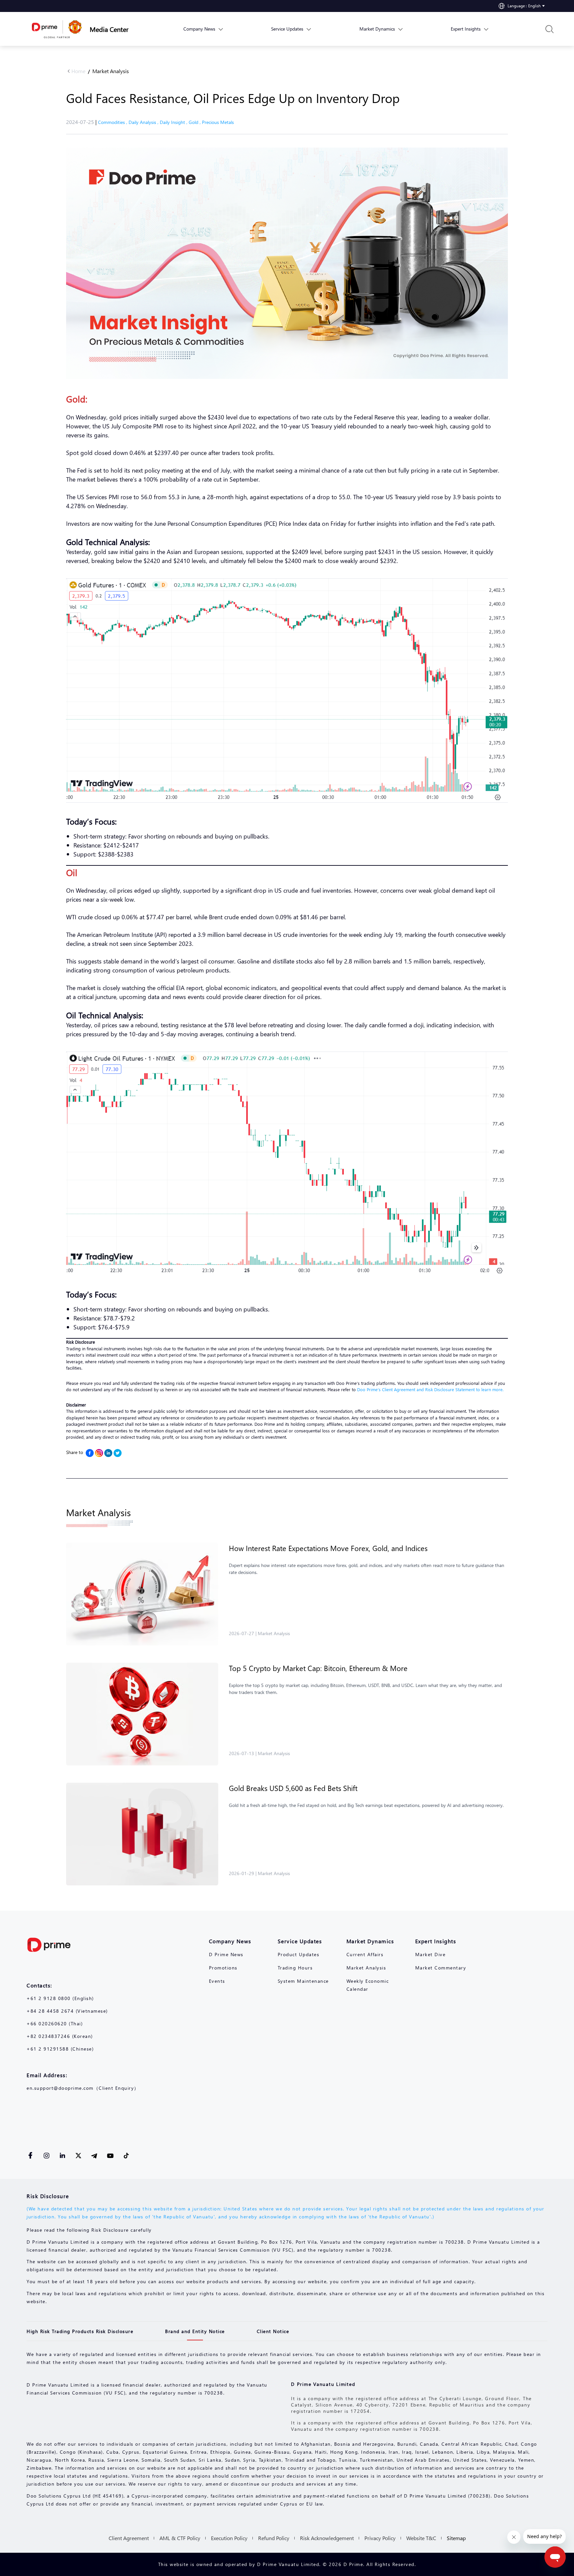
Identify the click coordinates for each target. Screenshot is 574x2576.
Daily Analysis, (144, 122)
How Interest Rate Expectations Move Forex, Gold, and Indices (328, 1548)
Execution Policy (229, 2538)
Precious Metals (218, 122)
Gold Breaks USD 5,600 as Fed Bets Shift (293, 1788)
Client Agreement (129, 2538)
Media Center (109, 29)
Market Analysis (111, 71)
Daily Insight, (174, 122)
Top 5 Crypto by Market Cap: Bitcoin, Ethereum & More (318, 1668)
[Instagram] (99, 1453)
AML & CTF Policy (180, 2538)
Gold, (195, 122)
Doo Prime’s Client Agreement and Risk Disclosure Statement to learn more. (430, 1389)
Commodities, (113, 122)
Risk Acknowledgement (327, 2538)
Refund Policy (274, 2538)
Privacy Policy (380, 2538)
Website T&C (421, 2538)
